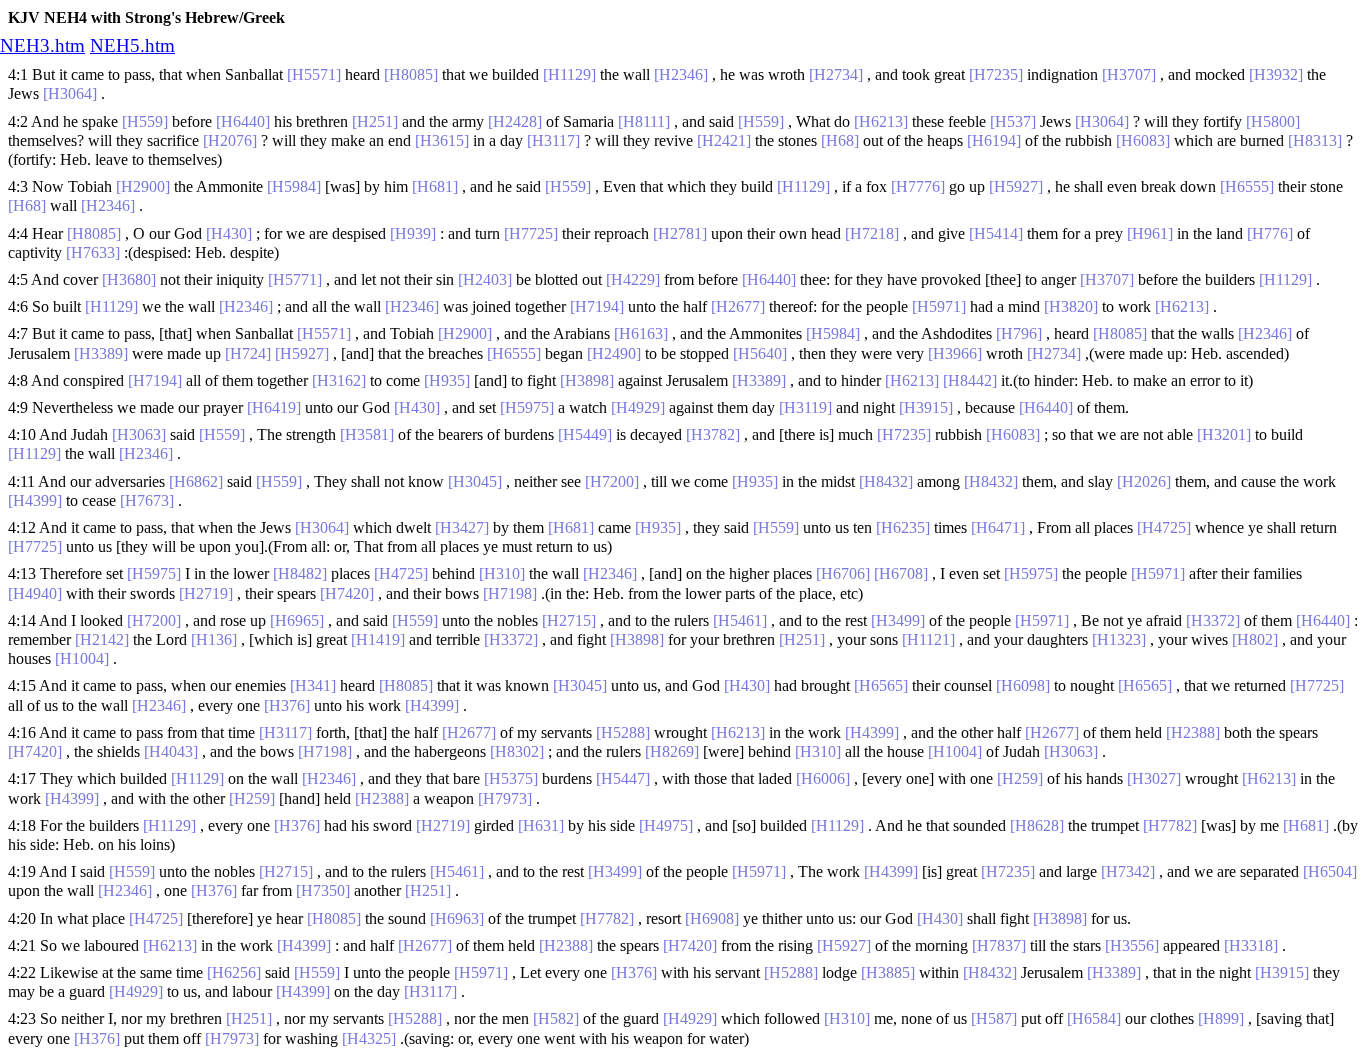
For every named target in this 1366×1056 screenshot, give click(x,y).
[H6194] (994, 140)
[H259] (1020, 778)
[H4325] (369, 1038)
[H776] (1270, 233)
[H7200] (612, 481)
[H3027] (1154, 778)
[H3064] (70, 93)
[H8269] (672, 751)
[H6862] (196, 481)
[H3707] (1129, 74)
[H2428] (515, 121)
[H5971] (939, 306)
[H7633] (93, 252)
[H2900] (143, 186)
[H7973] (505, 798)
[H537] (1013, 121)
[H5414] (996, 233)
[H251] (375, 121)
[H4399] (35, 500)
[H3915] (926, 407)
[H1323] (1119, 639)
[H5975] (527, 407)
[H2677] (738, 306)
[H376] (287, 705)
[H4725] (1164, 527)
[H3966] (955, 353)
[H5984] (294, 186)
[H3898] (587, 380)
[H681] (435, 186)
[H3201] (1224, 434)
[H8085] (411, 74)
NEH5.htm (132, 45)
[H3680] (129, 279)
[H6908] (712, 918)
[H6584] (1094, 1018)
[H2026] (1144, 481)
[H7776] (918, 186)
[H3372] (1213, 620)
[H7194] (597, 306)
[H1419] (378, 639)
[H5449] (585, 434)
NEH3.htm (42, 45)
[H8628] (1037, 825)
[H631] (541, 825)
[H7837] (999, 945)
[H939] (413, 233)
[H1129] (569, 74)
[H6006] (823, 778)
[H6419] (274, 407)
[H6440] (243, 121)
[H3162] (339, 380)
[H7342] (1128, 871)
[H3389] (101, 353)
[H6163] (641, 333)
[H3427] (462, 527)
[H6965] (297, 620)
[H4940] (35, 593)
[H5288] (623, 732)
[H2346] (681, 74)
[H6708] (901, 573)
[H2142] (102, 639)
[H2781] (680, 233)
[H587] (994, 1018)
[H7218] (872, 233)
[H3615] (442, 140)
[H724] (248, 353)
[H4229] (633, 279)
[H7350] (323, 890)
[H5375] (511, 778)
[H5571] (314, 74)
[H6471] (998, 527)
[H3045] (475, 481)
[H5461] (740, 620)
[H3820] (1071, 306)
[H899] (1221, 1018)
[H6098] (1023, 685)
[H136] (214, 639)
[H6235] (903, 527)
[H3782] (713, 434)
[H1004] (82, 658)
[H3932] (1276, 74)
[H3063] (139, 434)
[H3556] (1132, 945)
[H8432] (886, 481)
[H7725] (531, 233)
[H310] (502, 573)
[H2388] (1193, 732)
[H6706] (843, 573)
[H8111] (644, 121)
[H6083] (1143, 140)
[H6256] (234, 972)
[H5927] (1016, 186)
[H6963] (457, 918)
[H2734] (836, 74)
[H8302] (517, 751)
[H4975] (666, 825)
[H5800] (1273, 121)
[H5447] (623, 778)
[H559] (145, 121)
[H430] (229, 233)
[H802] (1255, 639)
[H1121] (928, 639)
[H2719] (206, 593)
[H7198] (510, 593)
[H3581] (367, 434)
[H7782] (1170, 825)
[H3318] (1251, 945)
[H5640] (760, 353)
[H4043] (171, 751)
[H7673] (147, 500)
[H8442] (970, 380)
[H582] (556, 1018)
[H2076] (230, 140)
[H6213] (881, 121)
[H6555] (1247, 186)
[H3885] (888, 972)
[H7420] (347, 593)
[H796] (1019, 333)
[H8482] (300, 573)
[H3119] (805, 407)
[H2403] (485, 279)
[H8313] (1315, 140)
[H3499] (898, 620)
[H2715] (569, 620)
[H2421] (724, 140)
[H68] (840, 140)
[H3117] (553, 140)
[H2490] (614, 353)
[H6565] (881, 685)
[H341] (313, 685)
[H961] (1150, 233)
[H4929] (638, 407)
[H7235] (996, 74)
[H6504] (1330, 871)
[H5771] (295, 279)
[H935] (447, 380)
